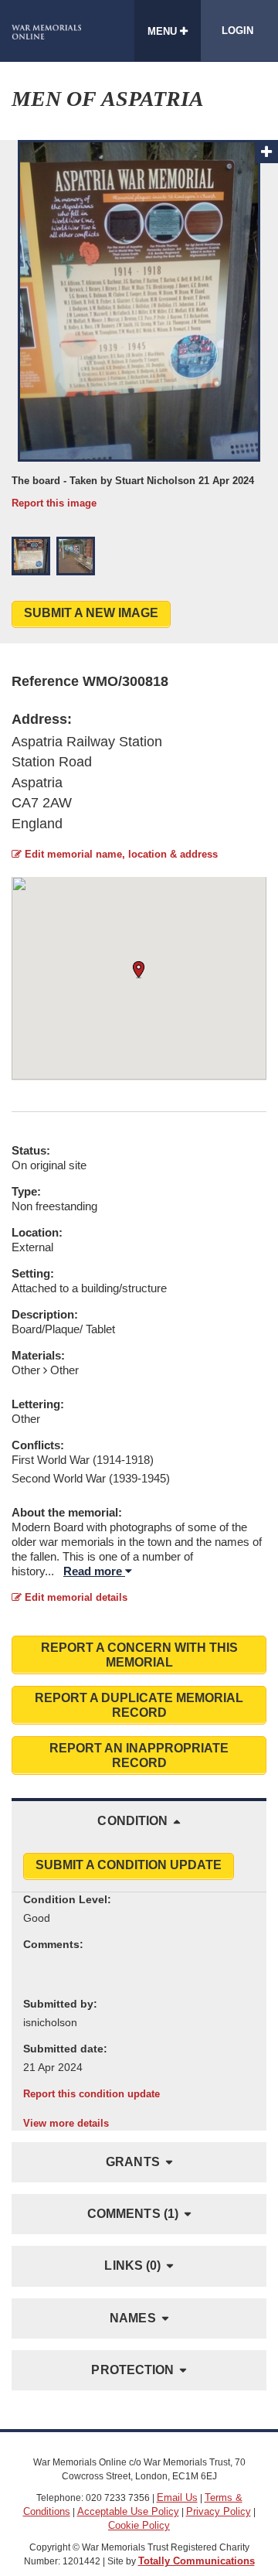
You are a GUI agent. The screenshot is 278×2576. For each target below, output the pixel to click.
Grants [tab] (133, 2162)
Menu (164, 31)
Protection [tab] (132, 2370)
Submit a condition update (129, 1865)
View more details (66, 2123)
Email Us (177, 2498)
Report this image (54, 503)
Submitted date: (65, 2049)
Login (237, 31)
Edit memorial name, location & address (120, 854)
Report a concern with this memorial (139, 1655)
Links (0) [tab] (132, 2266)
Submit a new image (91, 613)
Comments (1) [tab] (133, 2214)
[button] (31, 556)
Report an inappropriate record (139, 1755)
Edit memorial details (75, 1597)
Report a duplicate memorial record (139, 1705)
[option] (139, 325)
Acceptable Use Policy (128, 2511)
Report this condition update (92, 2094)
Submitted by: (60, 2004)
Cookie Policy (139, 2525)
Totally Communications (197, 2561)
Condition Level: (67, 1899)
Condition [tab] (132, 1821)
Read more (94, 1571)
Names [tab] (133, 2318)
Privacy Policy (219, 2511)
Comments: (53, 1944)
